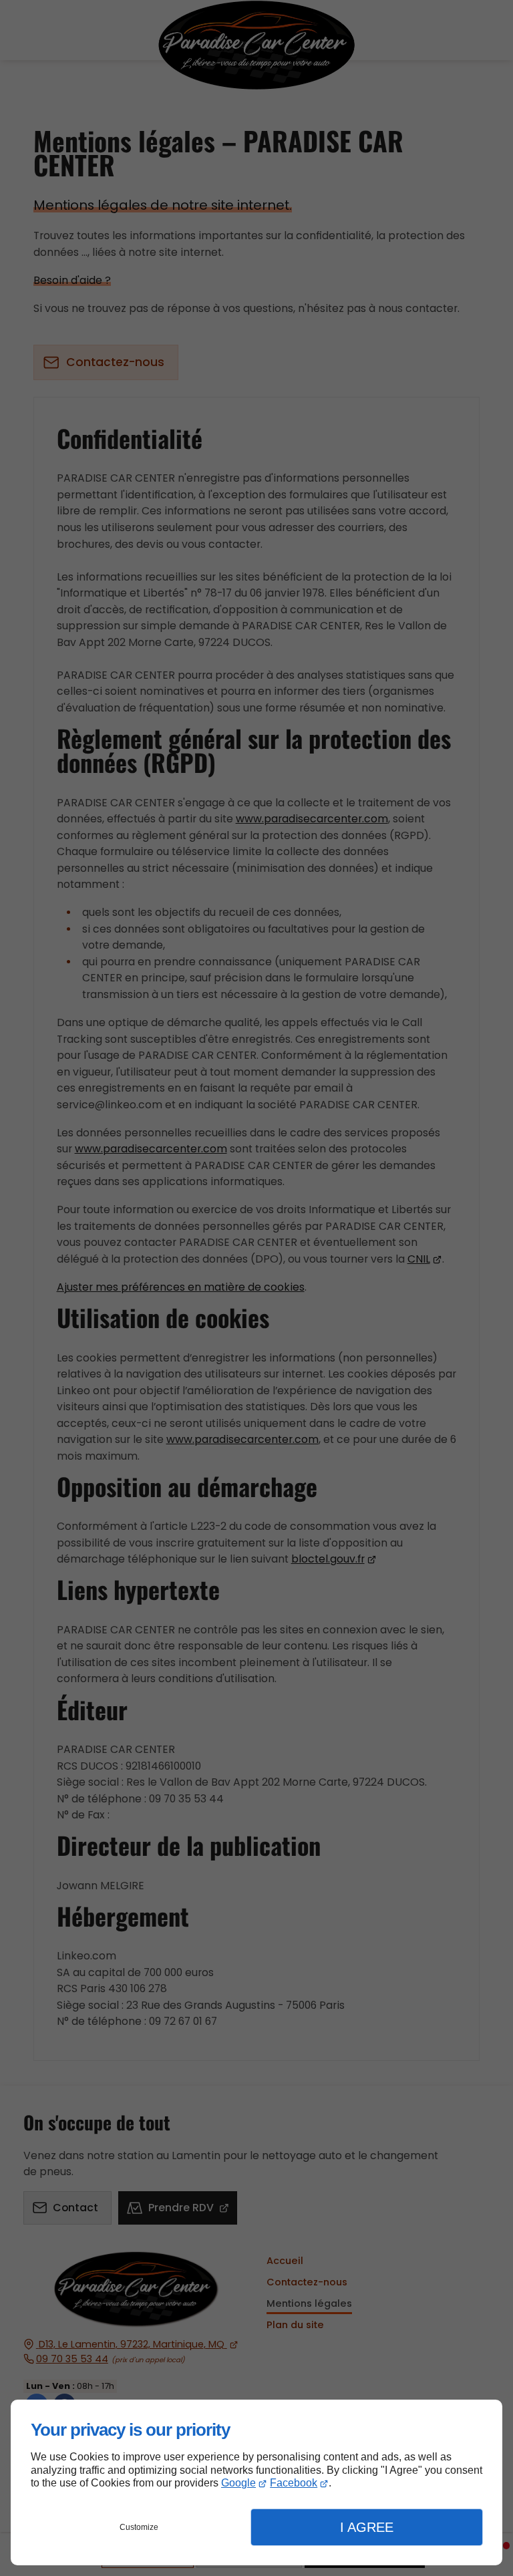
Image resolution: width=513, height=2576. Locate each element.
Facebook (294, 2483)
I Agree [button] (367, 2527)
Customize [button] (139, 2527)
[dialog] (256, 2482)
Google (238, 2483)
